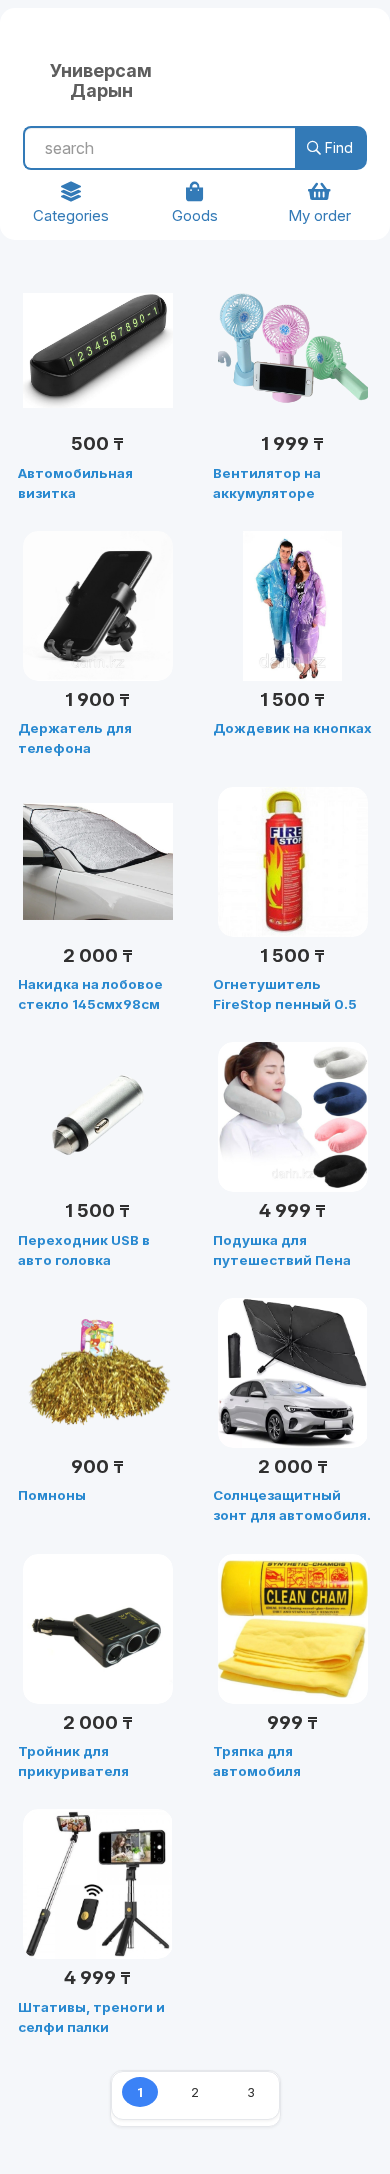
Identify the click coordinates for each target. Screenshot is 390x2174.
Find (337, 147)
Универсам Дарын (101, 78)
